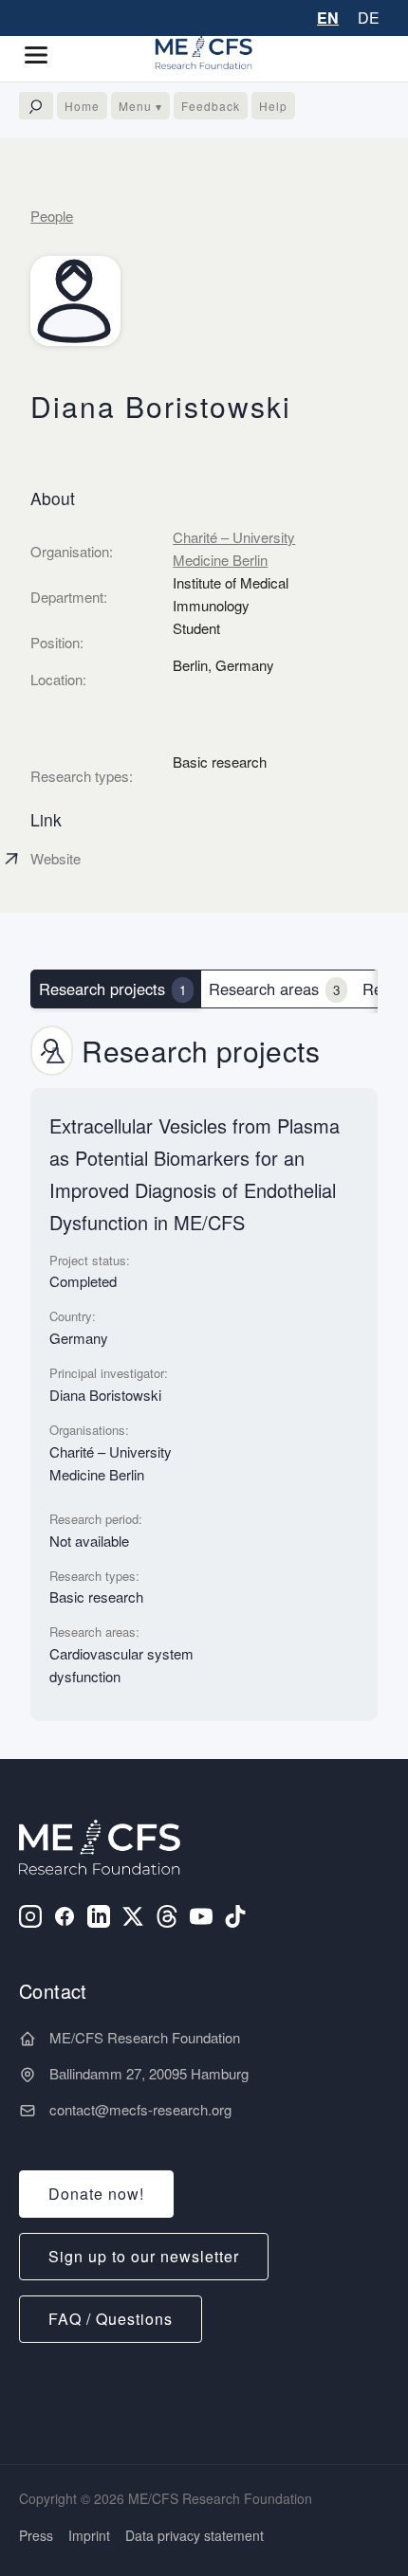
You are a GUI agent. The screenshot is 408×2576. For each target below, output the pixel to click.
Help (273, 106)
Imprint (89, 2535)
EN (328, 18)
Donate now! (96, 2194)
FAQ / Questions (111, 2319)
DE (369, 18)
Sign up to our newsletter (144, 2256)
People (52, 216)
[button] (44, 55)
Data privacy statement (195, 2535)
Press (36, 2535)
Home (82, 106)
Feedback (211, 106)
